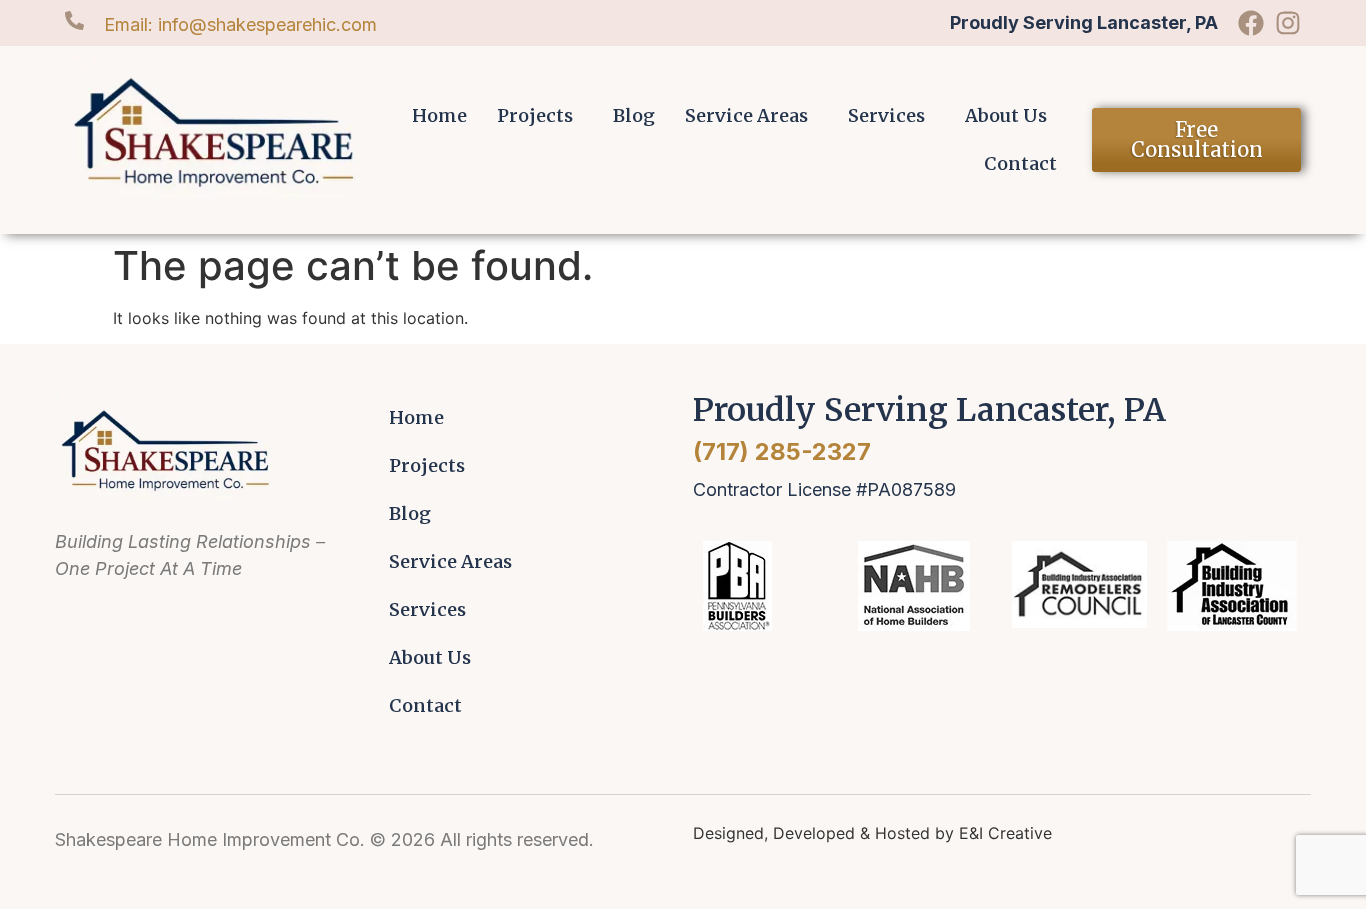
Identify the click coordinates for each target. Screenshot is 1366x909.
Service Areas (746, 115)
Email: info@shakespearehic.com (240, 24)
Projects (535, 115)
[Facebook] (1251, 23)
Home (439, 115)
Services (886, 115)
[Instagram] (1288, 23)
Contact (1020, 163)
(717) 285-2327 (782, 451)
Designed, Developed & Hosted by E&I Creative (872, 833)
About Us (1006, 115)
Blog (634, 115)
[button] (540, 116)
